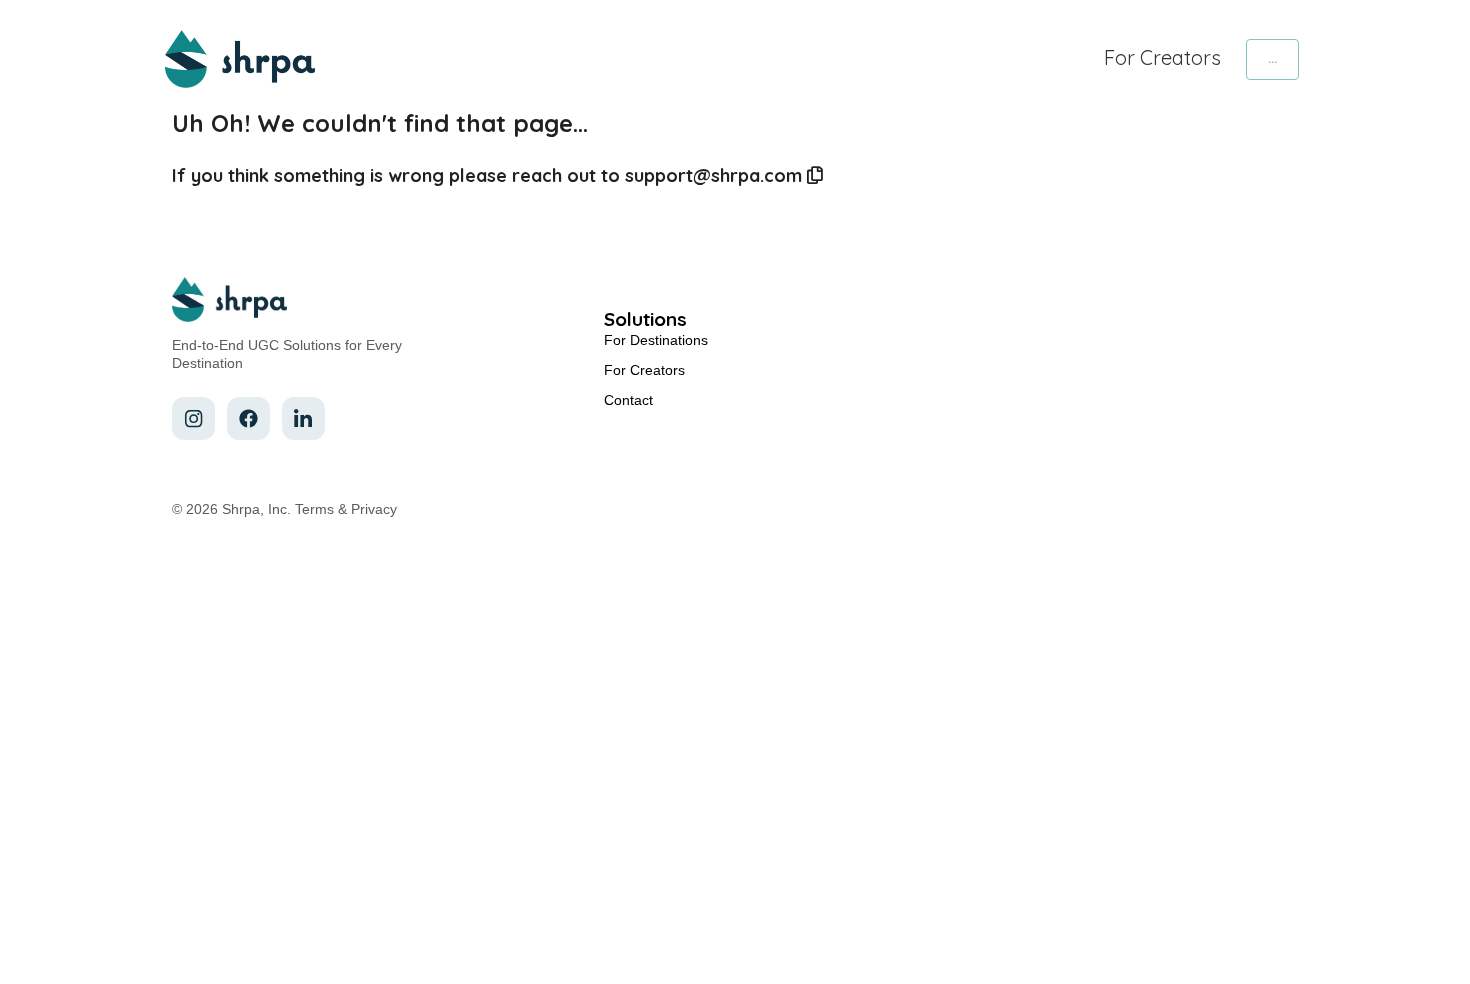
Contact (628, 400)
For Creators (1162, 57)
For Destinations (656, 340)
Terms (314, 509)
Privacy (374, 509)
